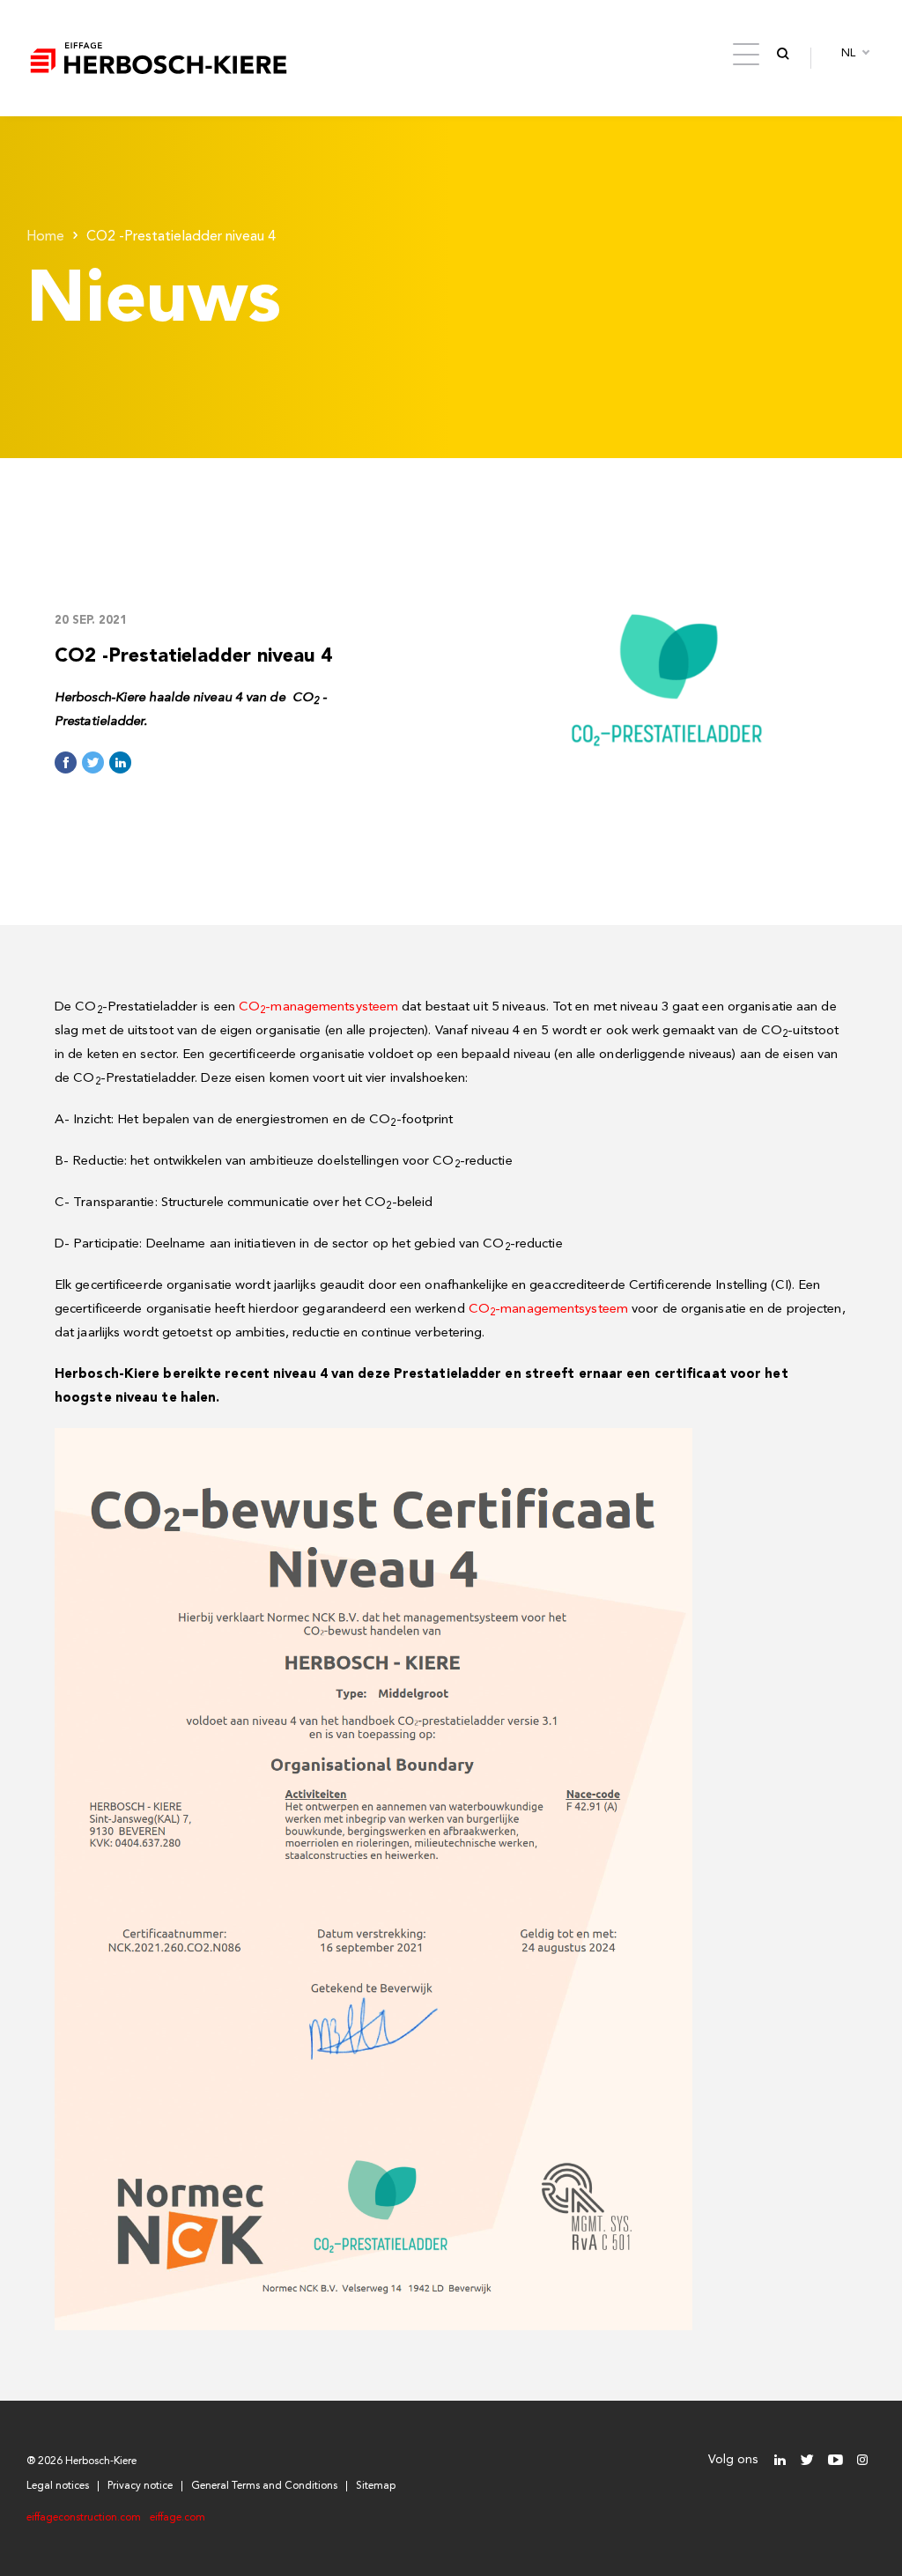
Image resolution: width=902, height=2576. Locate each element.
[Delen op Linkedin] (120, 762)
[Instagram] (862, 2460)
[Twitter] (807, 2460)
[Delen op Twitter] (93, 762)
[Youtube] (835, 2460)
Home (45, 237)
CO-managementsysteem (318, 1007)
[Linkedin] (780, 2460)
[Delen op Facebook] (66, 762)
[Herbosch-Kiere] (159, 58)
